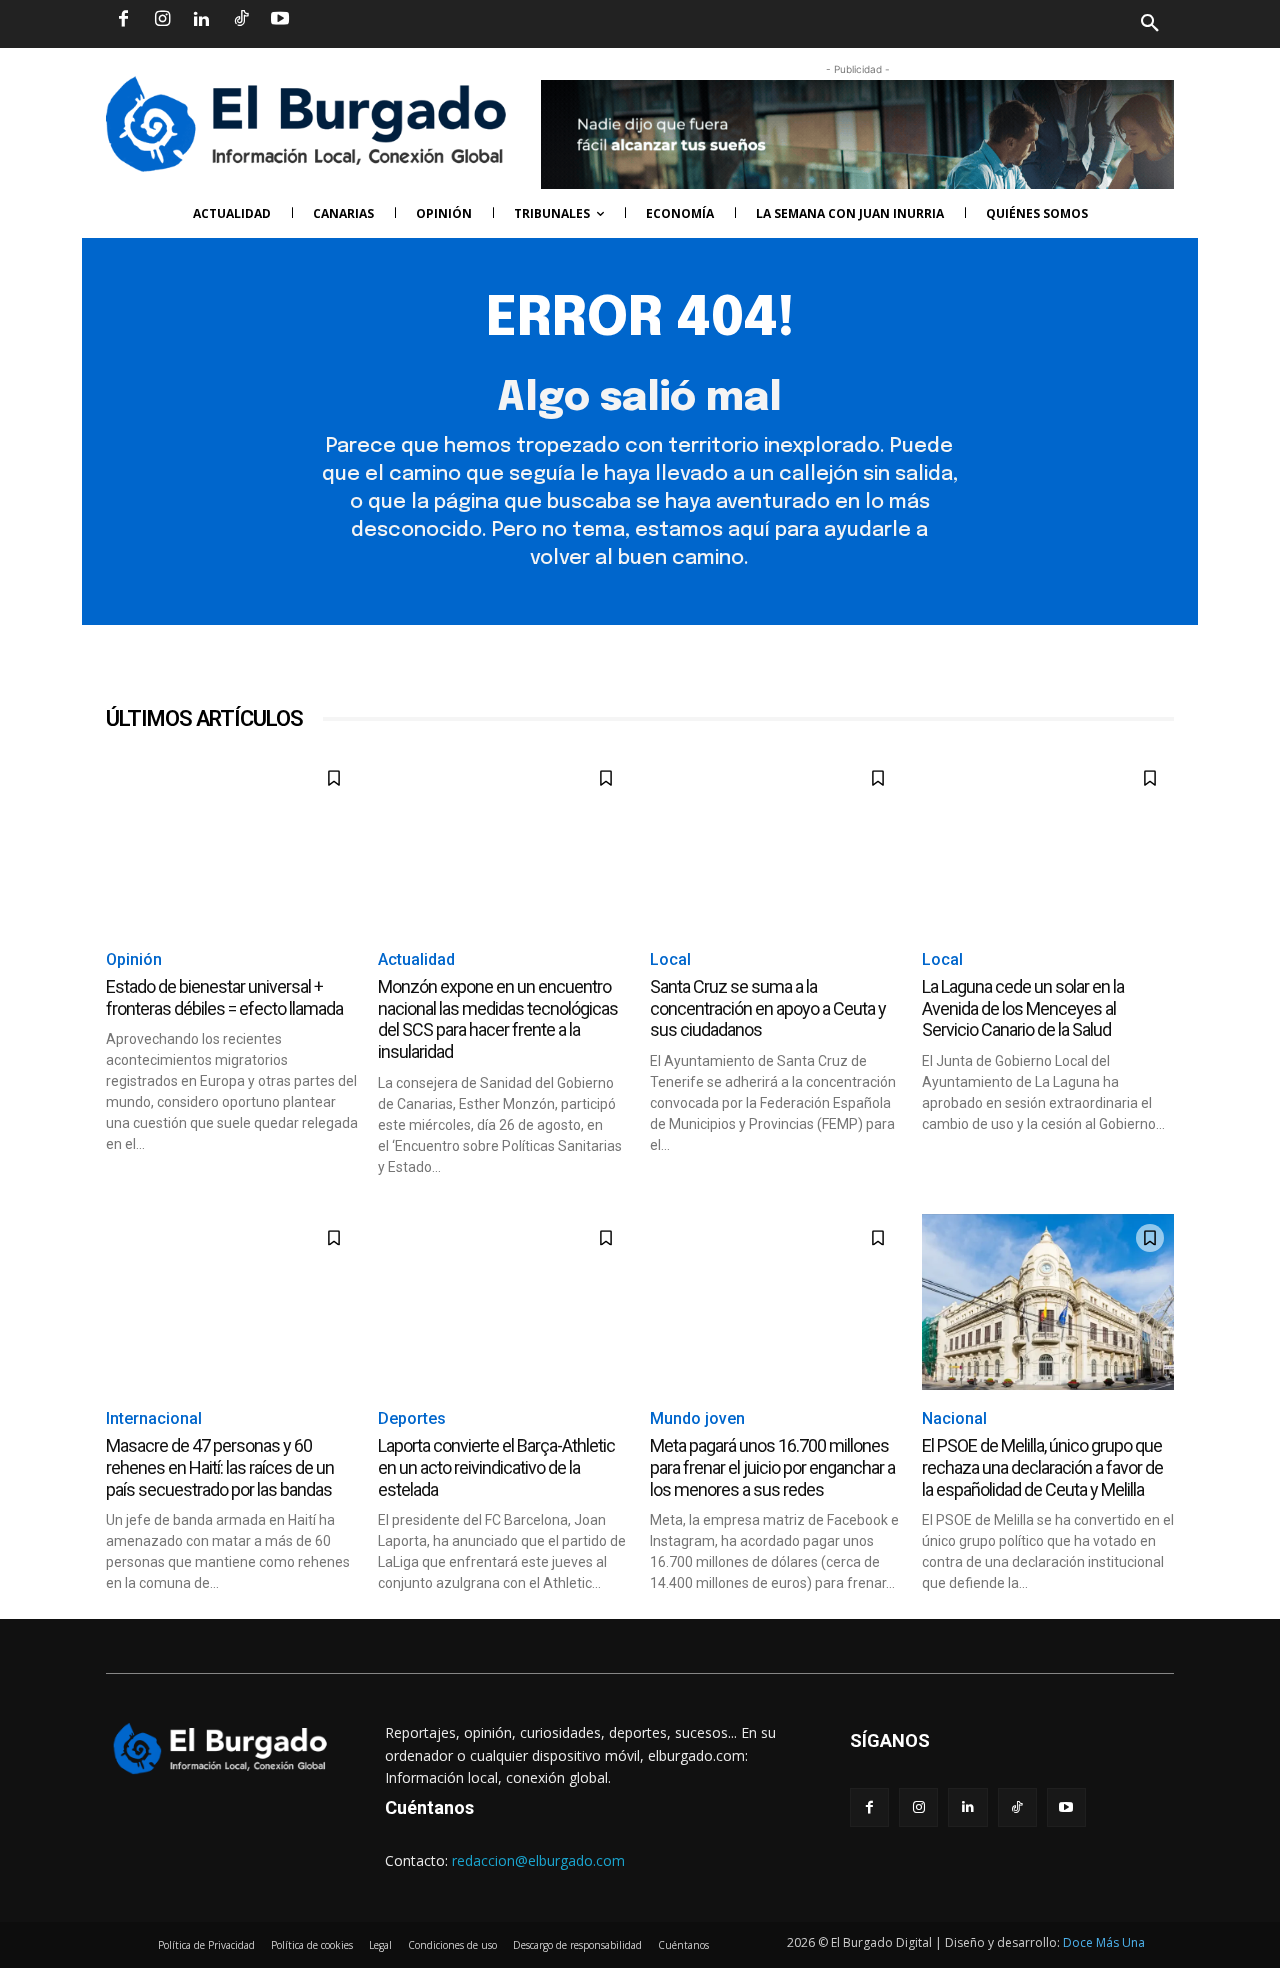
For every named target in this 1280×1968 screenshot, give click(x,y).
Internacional (154, 1418)
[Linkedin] (201, 20)
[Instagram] (162, 20)
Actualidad (416, 959)
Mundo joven (697, 1418)
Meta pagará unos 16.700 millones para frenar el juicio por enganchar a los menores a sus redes (772, 1467)
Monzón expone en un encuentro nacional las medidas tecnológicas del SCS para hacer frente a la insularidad (498, 1019)
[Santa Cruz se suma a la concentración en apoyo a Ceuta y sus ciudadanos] (776, 842)
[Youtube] (280, 20)
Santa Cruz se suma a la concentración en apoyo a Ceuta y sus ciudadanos (768, 1008)
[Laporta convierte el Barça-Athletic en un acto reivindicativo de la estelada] (504, 1302)
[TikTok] (241, 20)
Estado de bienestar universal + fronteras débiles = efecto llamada (224, 997)
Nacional (954, 1418)
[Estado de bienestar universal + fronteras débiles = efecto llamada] (232, 842)
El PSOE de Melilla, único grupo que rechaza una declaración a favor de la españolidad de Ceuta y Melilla (1042, 1467)
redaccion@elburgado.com (538, 1860)
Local (670, 959)
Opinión (134, 959)
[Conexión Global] (313, 124)
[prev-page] (118, 1606)
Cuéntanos (429, 1807)
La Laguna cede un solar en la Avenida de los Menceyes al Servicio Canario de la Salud (1023, 1008)
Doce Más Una (1104, 1942)
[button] (907, 24)
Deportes (412, 1418)
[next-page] (150, 1606)
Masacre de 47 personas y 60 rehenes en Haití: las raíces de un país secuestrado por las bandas (220, 1467)
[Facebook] (123, 20)
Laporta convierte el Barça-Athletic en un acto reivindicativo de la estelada (496, 1467)
